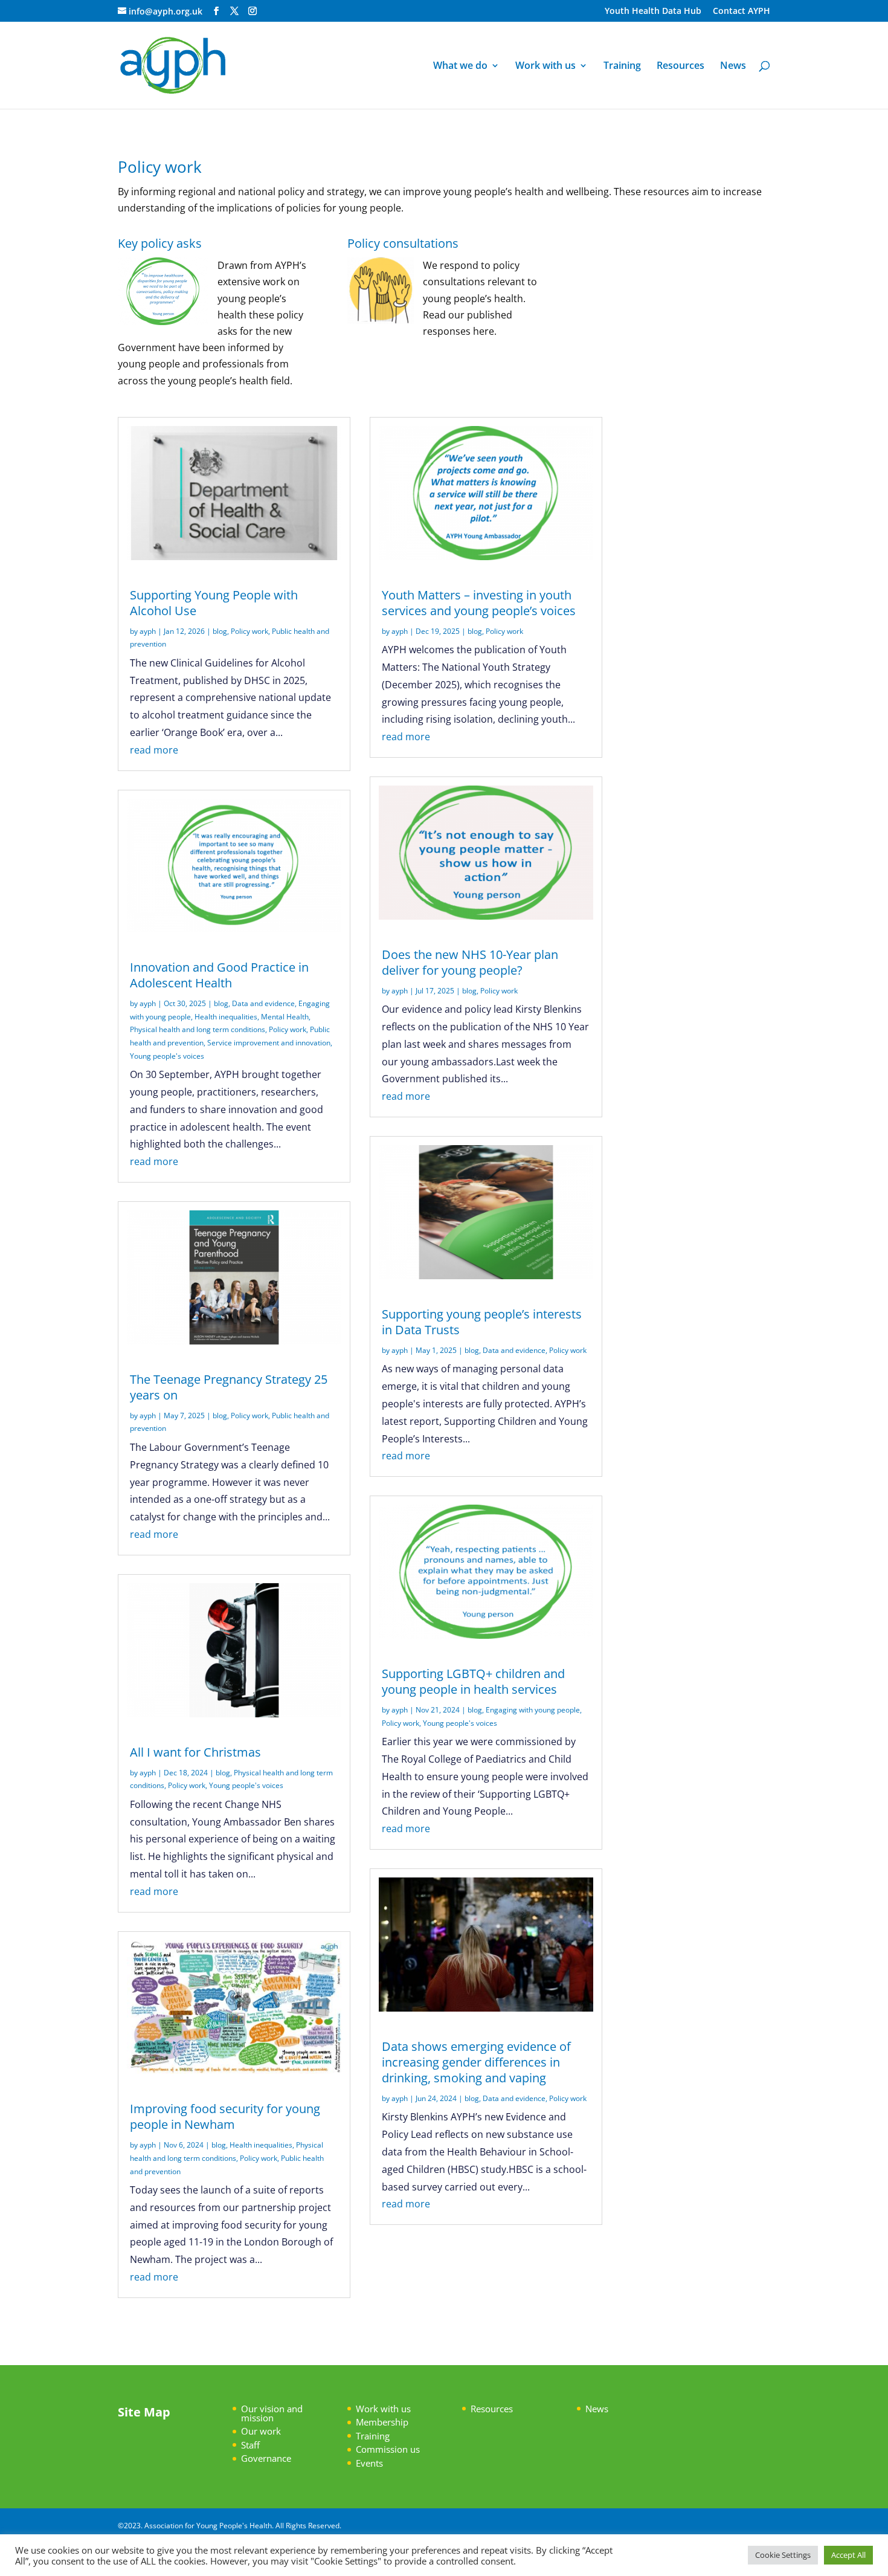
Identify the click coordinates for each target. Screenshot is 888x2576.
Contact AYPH (742, 11)
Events (369, 2463)
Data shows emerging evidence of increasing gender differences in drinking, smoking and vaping (476, 2062)
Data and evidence (263, 1003)
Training (622, 66)
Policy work (249, 631)
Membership (382, 2422)
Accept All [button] (848, 2555)
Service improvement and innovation (269, 1043)
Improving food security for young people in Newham (225, 2116)
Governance (266, 2458)
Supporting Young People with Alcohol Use (214, 603)
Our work (261, 2431)
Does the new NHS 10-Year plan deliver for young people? (470, 962)
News (733, 66)
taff (253, 2445)
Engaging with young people (533, 1710)
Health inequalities (226, 1017)
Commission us (388, 2449)
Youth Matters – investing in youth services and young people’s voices (479, 603)
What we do (460, 66)
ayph (148, 631)
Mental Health (285, 1017)
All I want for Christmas (195, 1752)
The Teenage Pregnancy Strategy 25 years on (229, 1387)
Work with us (545, 66)
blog (220, 631)
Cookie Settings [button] (783, 2555)
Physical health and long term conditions (198, 1029)
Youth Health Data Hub (653, 11)
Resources (680, 66)
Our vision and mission (272, 2413)
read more (154, 750)
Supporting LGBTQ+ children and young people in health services (473, 1681)
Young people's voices (167, 1056)
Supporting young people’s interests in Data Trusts (482, 1322)
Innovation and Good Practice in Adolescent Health (219, 975)
